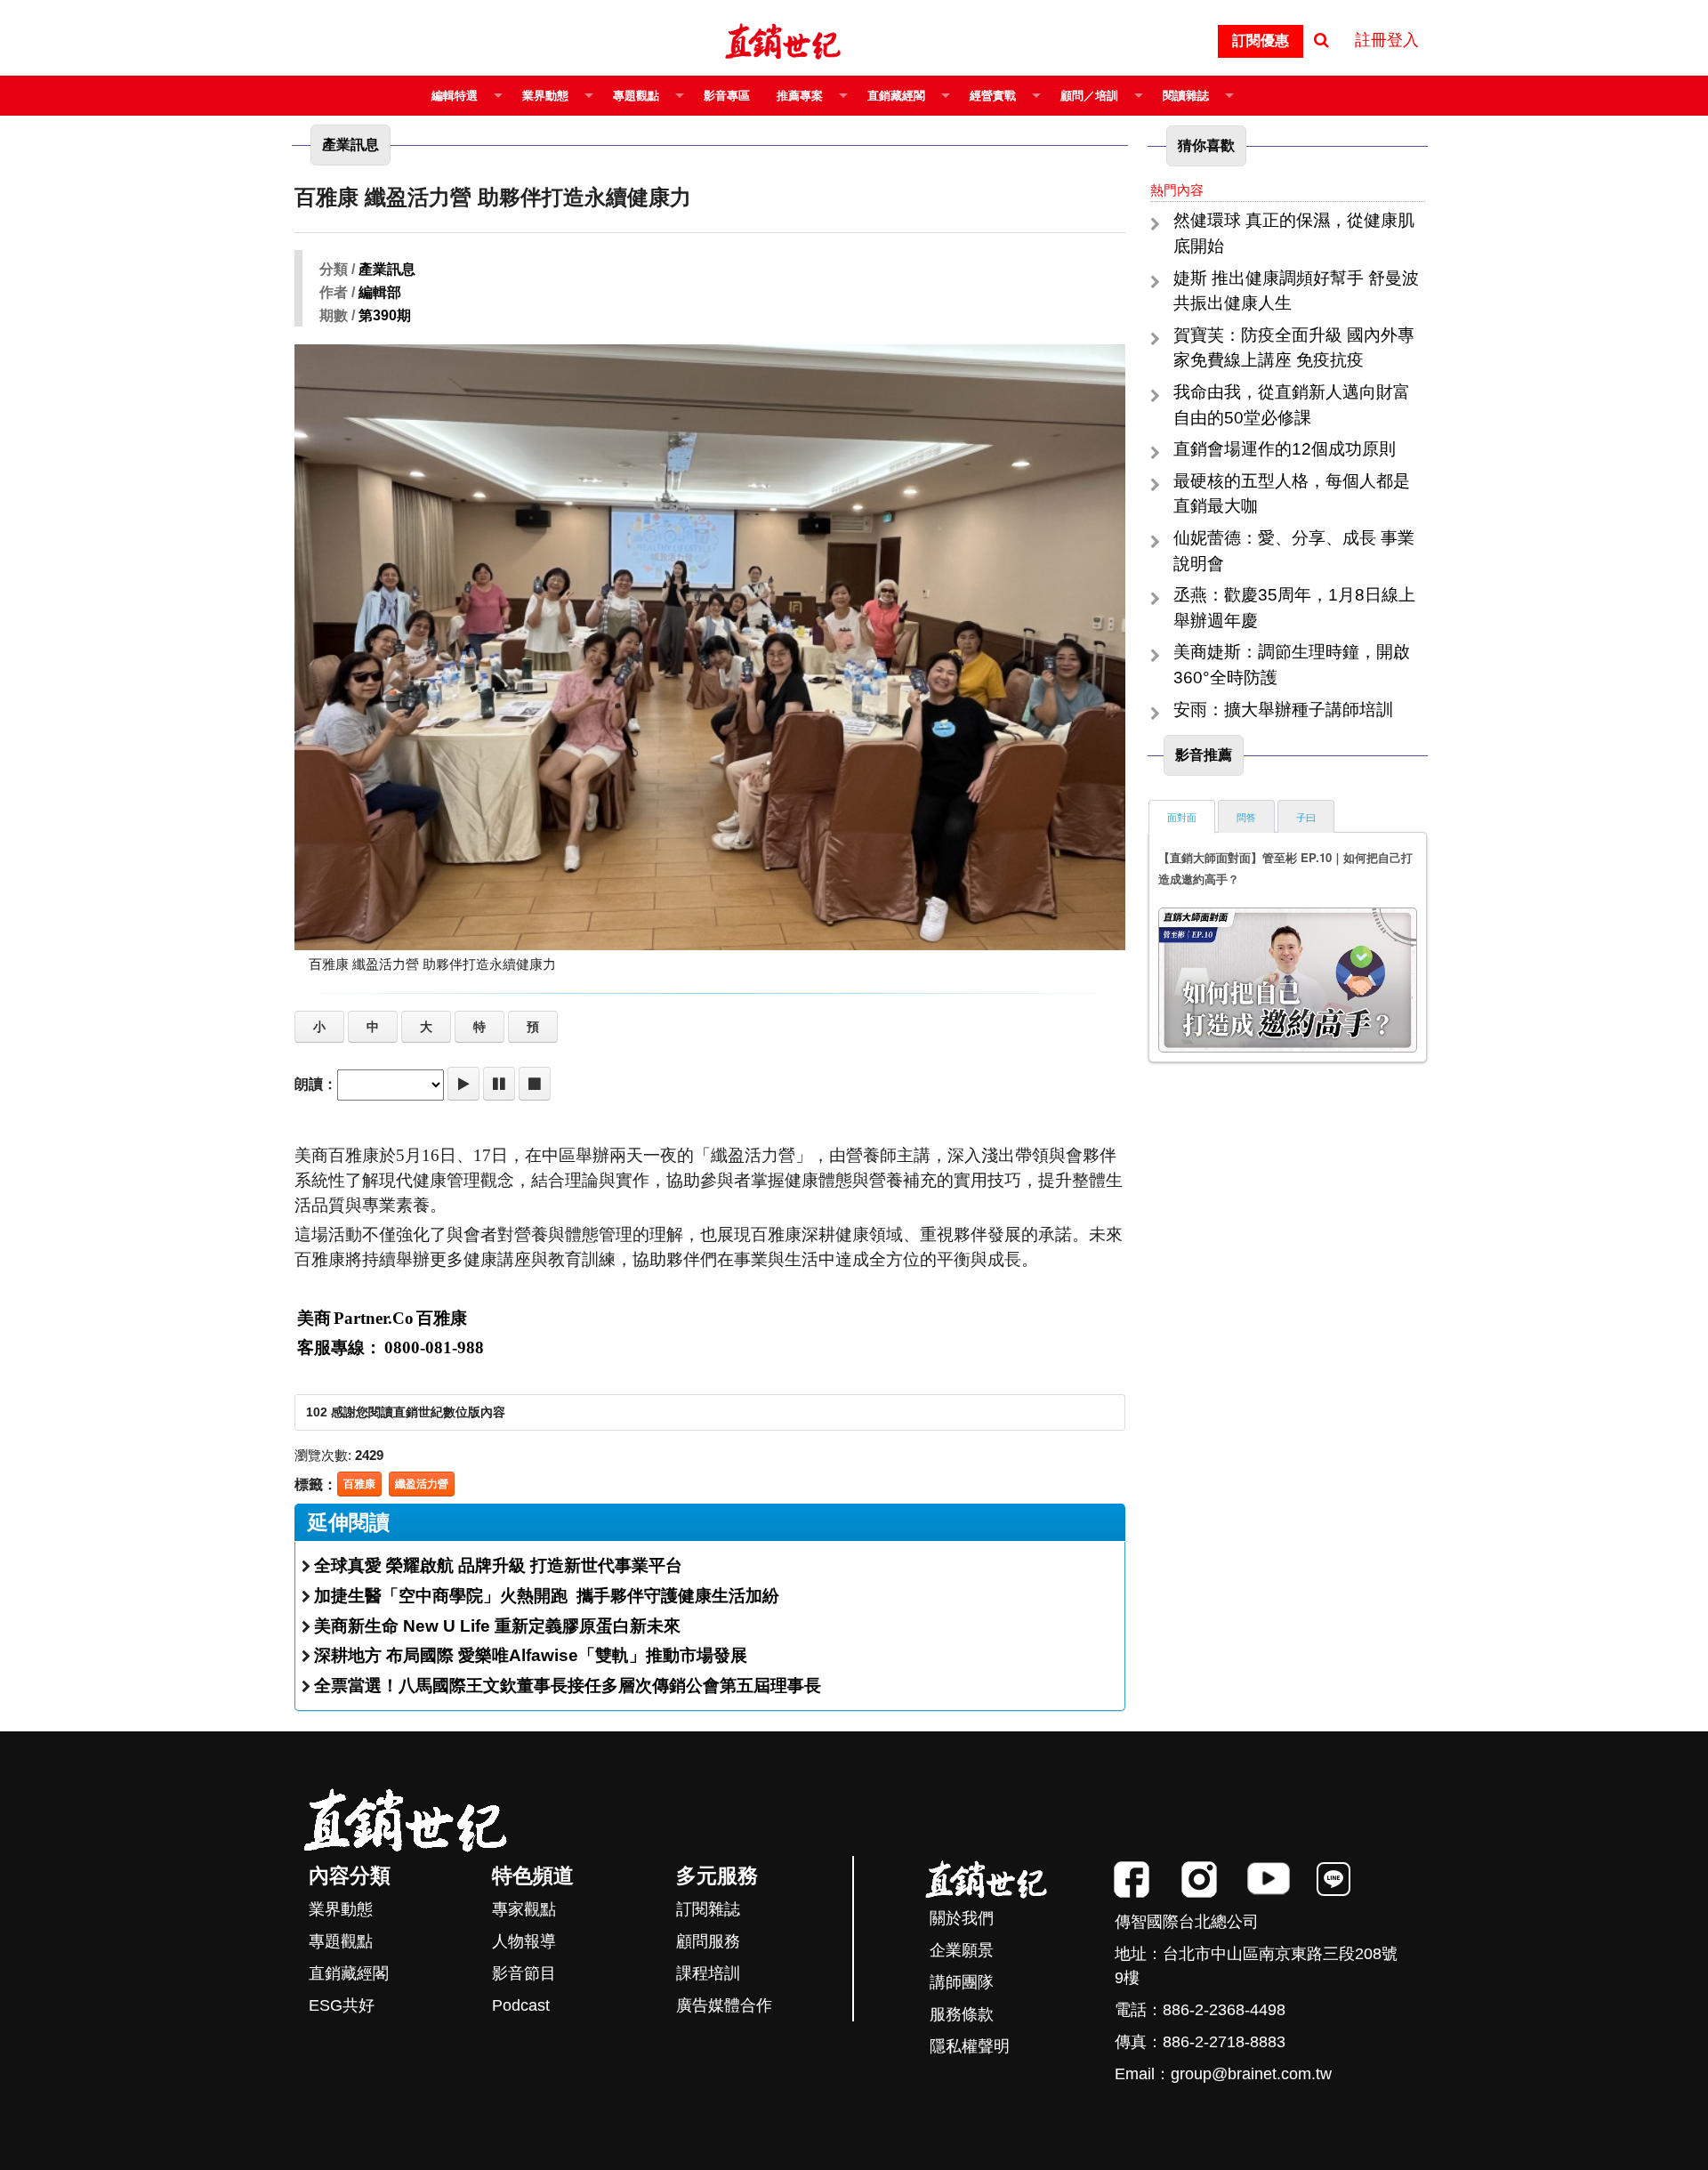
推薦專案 (800, 96)
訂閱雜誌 (708, 1909)
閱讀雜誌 (1186, 96)
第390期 (385, 315)
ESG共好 (342, 2005)
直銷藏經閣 (896, 96)
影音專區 (727, 96)
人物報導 (524, 1941)
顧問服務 (708, 1941)
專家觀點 (524, 1909)
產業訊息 (387, 269)
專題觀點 (636, 96)
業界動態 (545, 96)
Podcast (521, 2005)
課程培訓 (708, 1973)
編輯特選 (455, 96)
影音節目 (524, 1973)
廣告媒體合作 (724, 2005)
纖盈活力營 (422, 1484)
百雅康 (359, 1484)
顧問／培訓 (1089, 96)
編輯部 (380, 292)
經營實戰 (993, 96)
